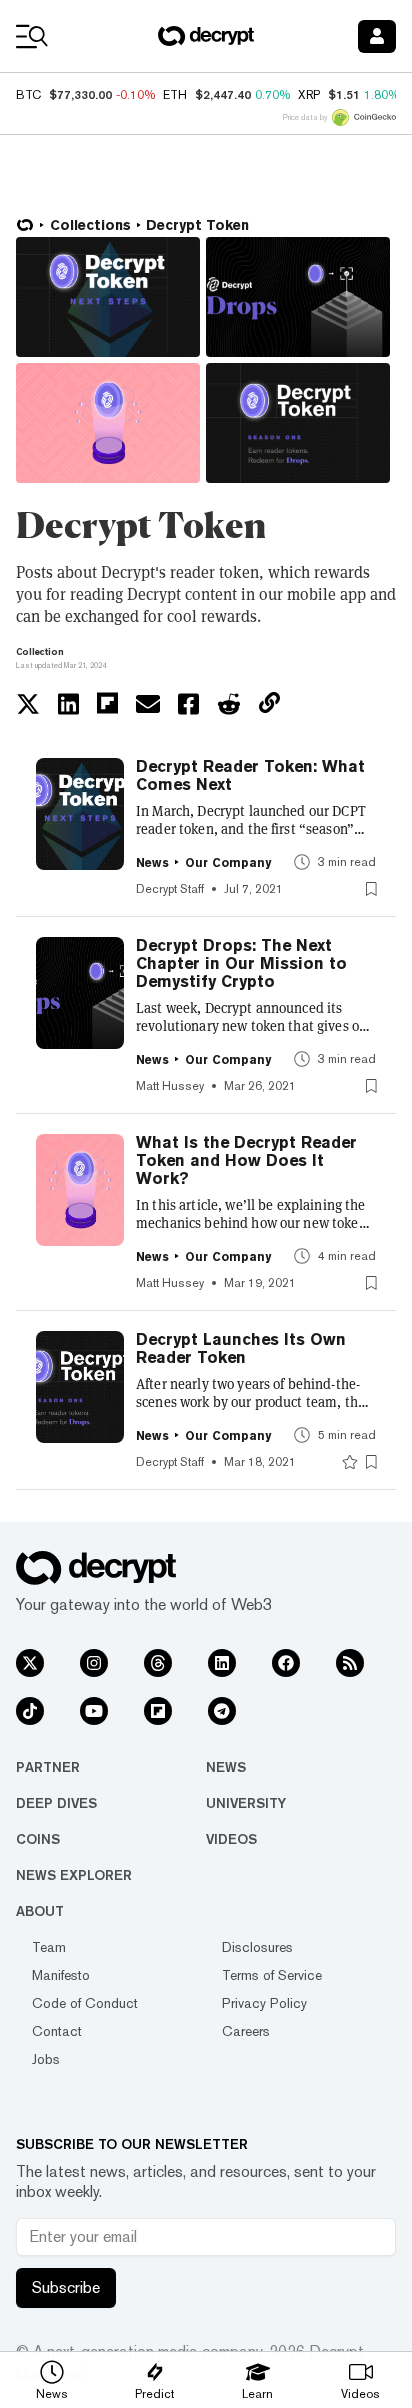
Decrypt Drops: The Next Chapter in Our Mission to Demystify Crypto (241, 964)
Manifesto (61, 1975)
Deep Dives (56, 1803)
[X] (30, 1663)
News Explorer (74, 1875)
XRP (309, 95)
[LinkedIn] (222, 1663)
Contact (57, 2031)
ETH (175, 95)
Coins (38, 1839)
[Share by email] (148, 704)
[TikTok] (30, 1711)
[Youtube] (94, 1711)
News (226, 1767)
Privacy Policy (264, 2003)
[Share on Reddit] (229, 704)
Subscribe (66, 2287)
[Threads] (158, 1663)
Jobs (46, 2059)
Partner (48, 1767)
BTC (28, 95)
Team (49, 1947)
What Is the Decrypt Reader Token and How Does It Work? (246, 1161)
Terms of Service (272, 1975)
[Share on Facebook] (188, 704)
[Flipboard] (158, 1711)
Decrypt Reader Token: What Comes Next (250, 776)
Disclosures (257, 1947)
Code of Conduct (85, 2003)
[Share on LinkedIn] (68, 704)
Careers (246, 2031)
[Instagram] (94, 1663)
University (246, 1803)
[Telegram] (222, 1711)
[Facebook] (286, 1663)
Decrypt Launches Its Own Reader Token (241, 1349)
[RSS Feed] (350, 1663)
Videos (231, 1839)
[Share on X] (28, 704)
